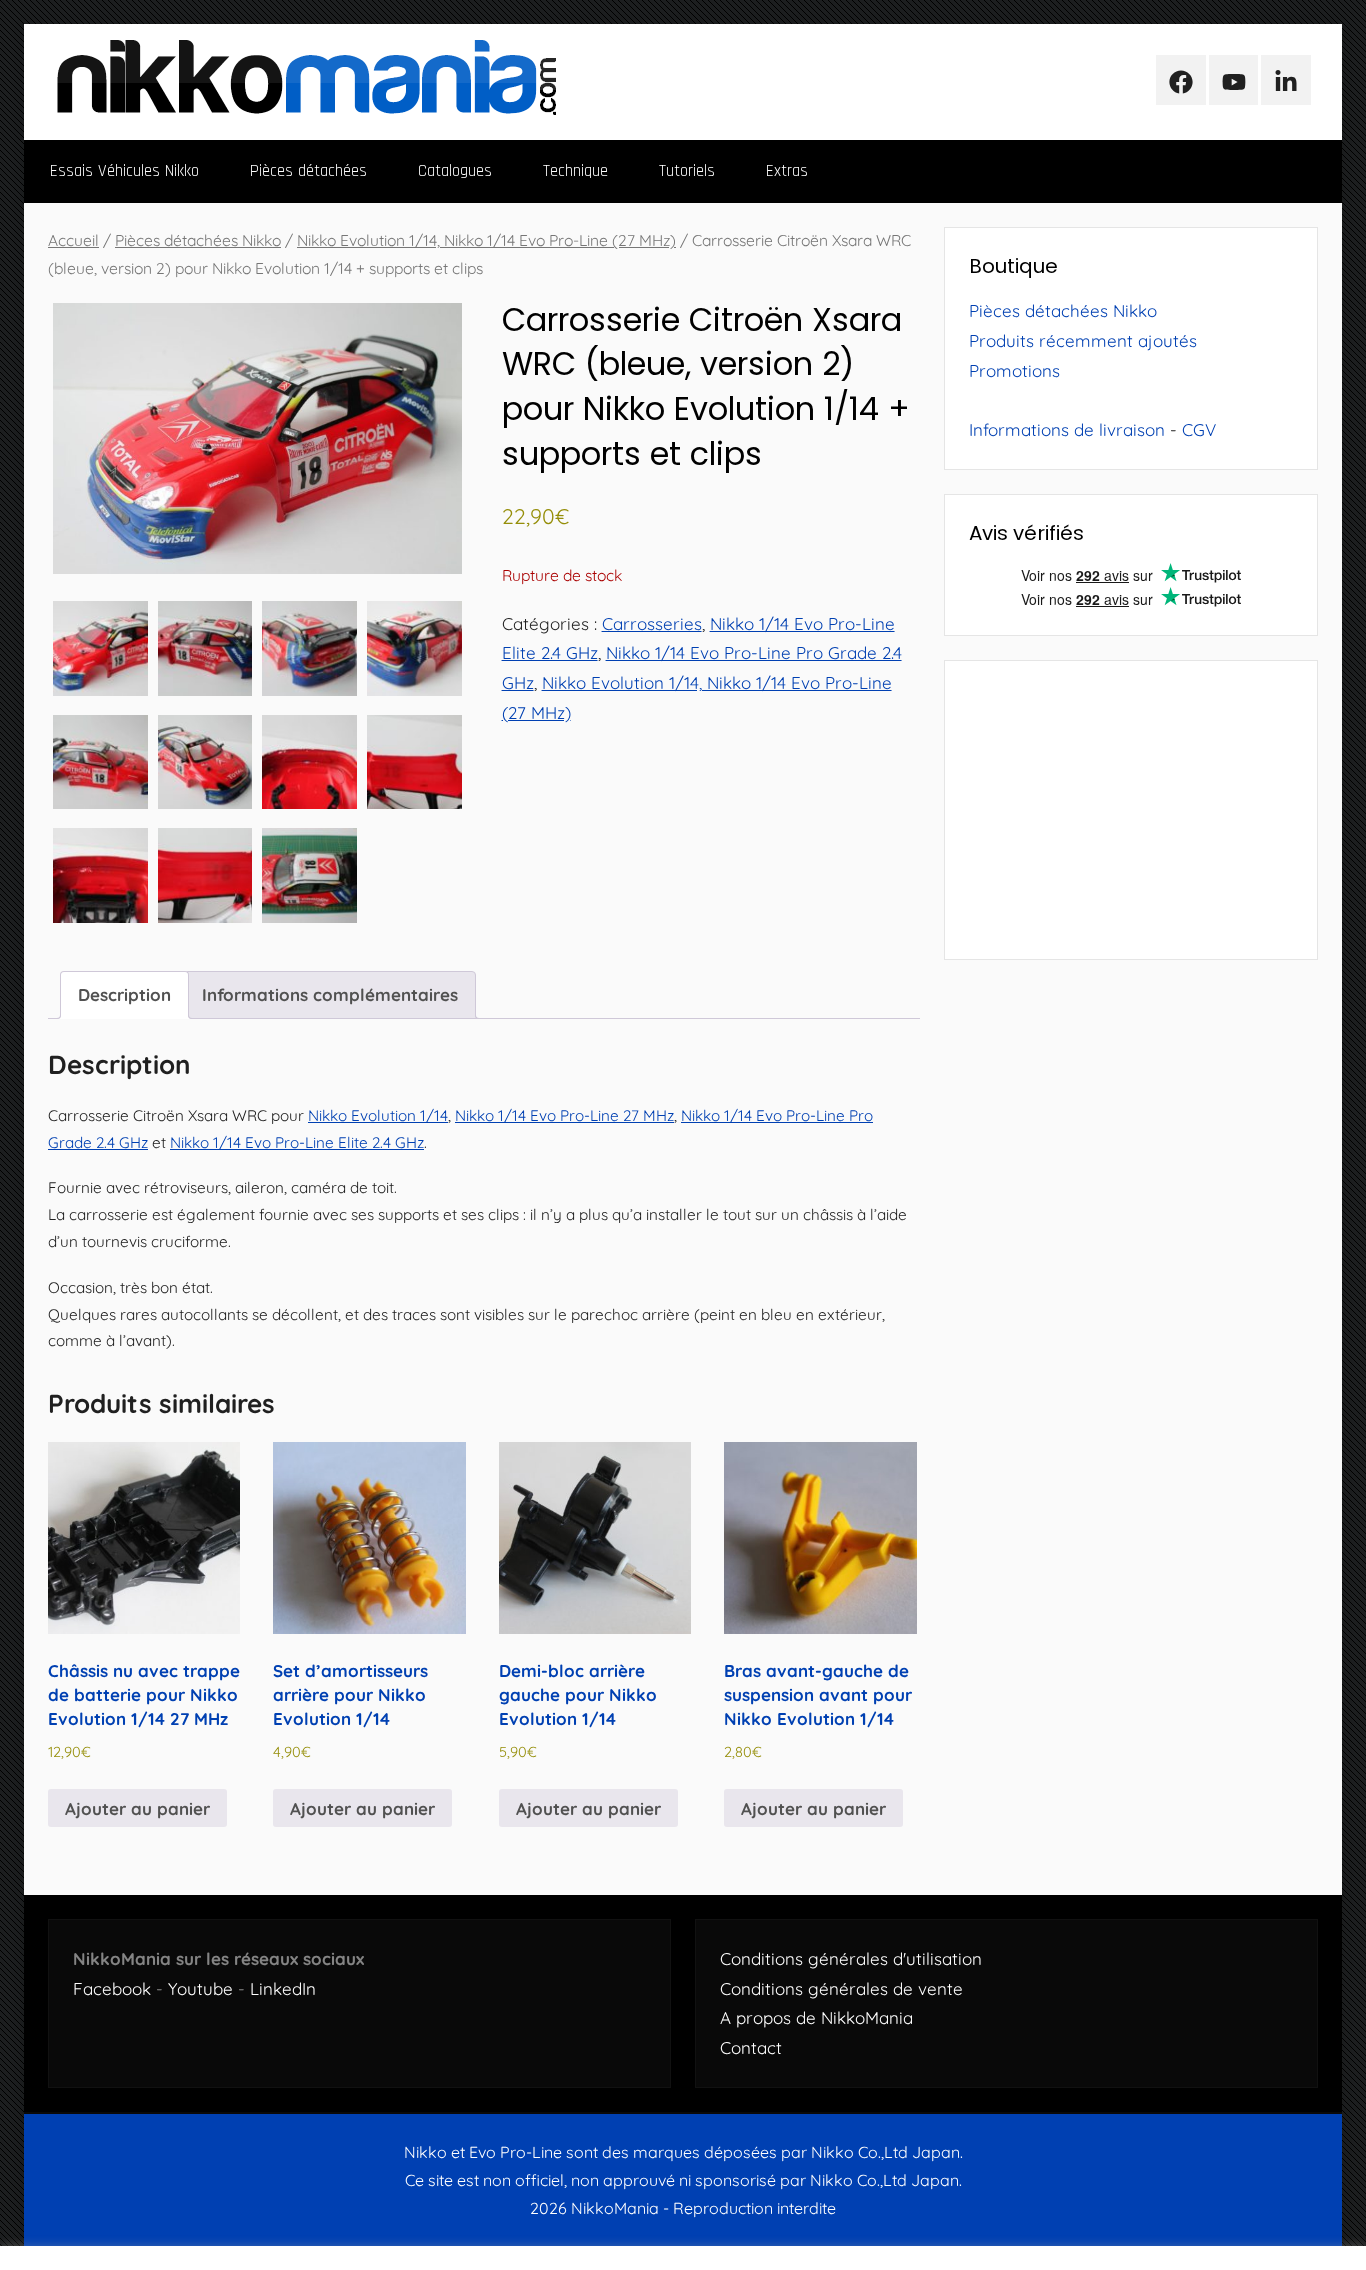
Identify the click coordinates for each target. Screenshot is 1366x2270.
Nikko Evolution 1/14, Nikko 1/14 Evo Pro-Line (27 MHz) (486, 240)
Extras (787, 171)
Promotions (1014, 370)
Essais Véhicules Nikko (124, 171)
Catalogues (455, 171)
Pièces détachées (308, 171)
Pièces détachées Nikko (198, 240)
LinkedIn (283, 1988)
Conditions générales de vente (841, 1988)
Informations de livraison (1067, 429)
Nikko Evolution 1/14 (378, 1115)
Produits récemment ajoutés (1083, 340)
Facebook (112, 1988)
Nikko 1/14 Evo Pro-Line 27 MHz (564, 1115)
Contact (751, 2047)
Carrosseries (652, 623)
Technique (575, 171)
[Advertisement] (1131, 810)
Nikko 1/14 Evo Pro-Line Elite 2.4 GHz (297, 1142)
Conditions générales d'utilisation (851, 1958)
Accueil (73, 240)
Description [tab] (124, 994)
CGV (1199, 429)
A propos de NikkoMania (816, 2017)
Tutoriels (687, 171)
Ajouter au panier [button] (137, 1808)
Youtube (200, 1988)
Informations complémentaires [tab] (330, 994)
